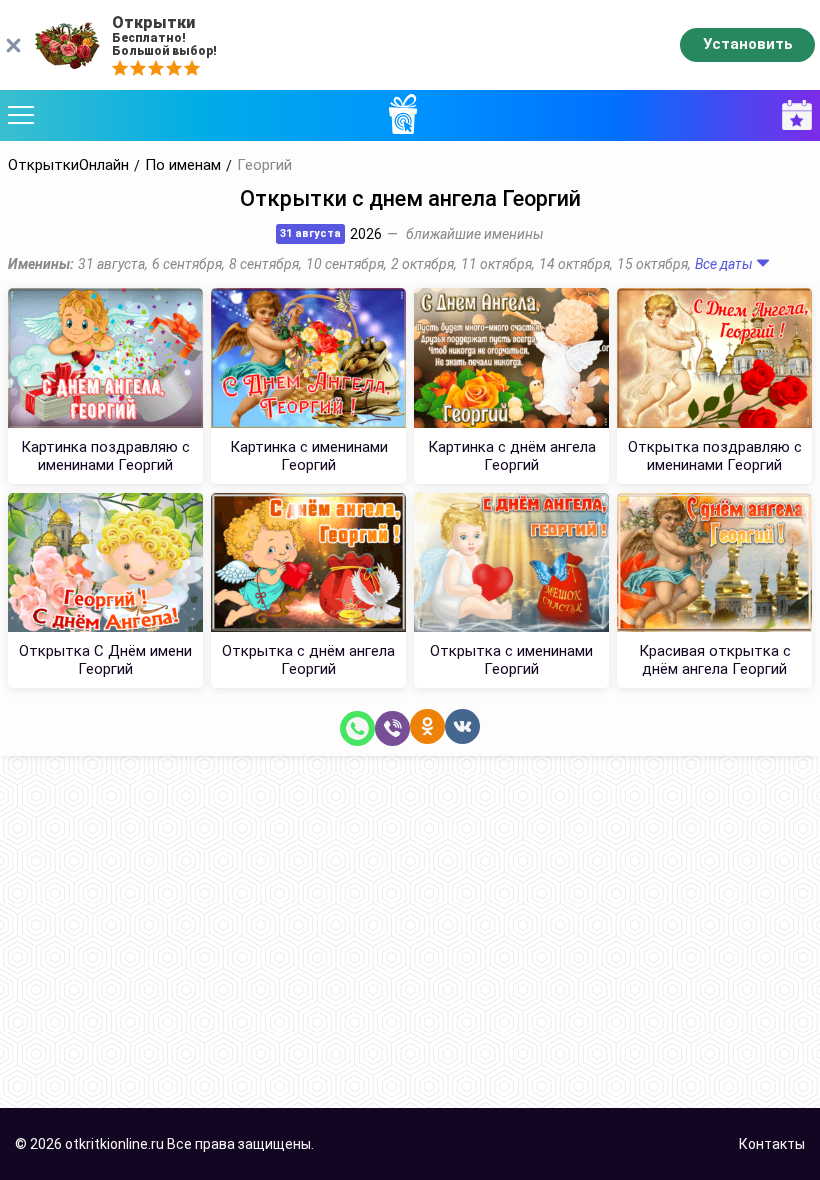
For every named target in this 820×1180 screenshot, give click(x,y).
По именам (183, 165)
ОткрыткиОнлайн (68, 165)
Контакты (772, 1144)
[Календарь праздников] (792, 115)
